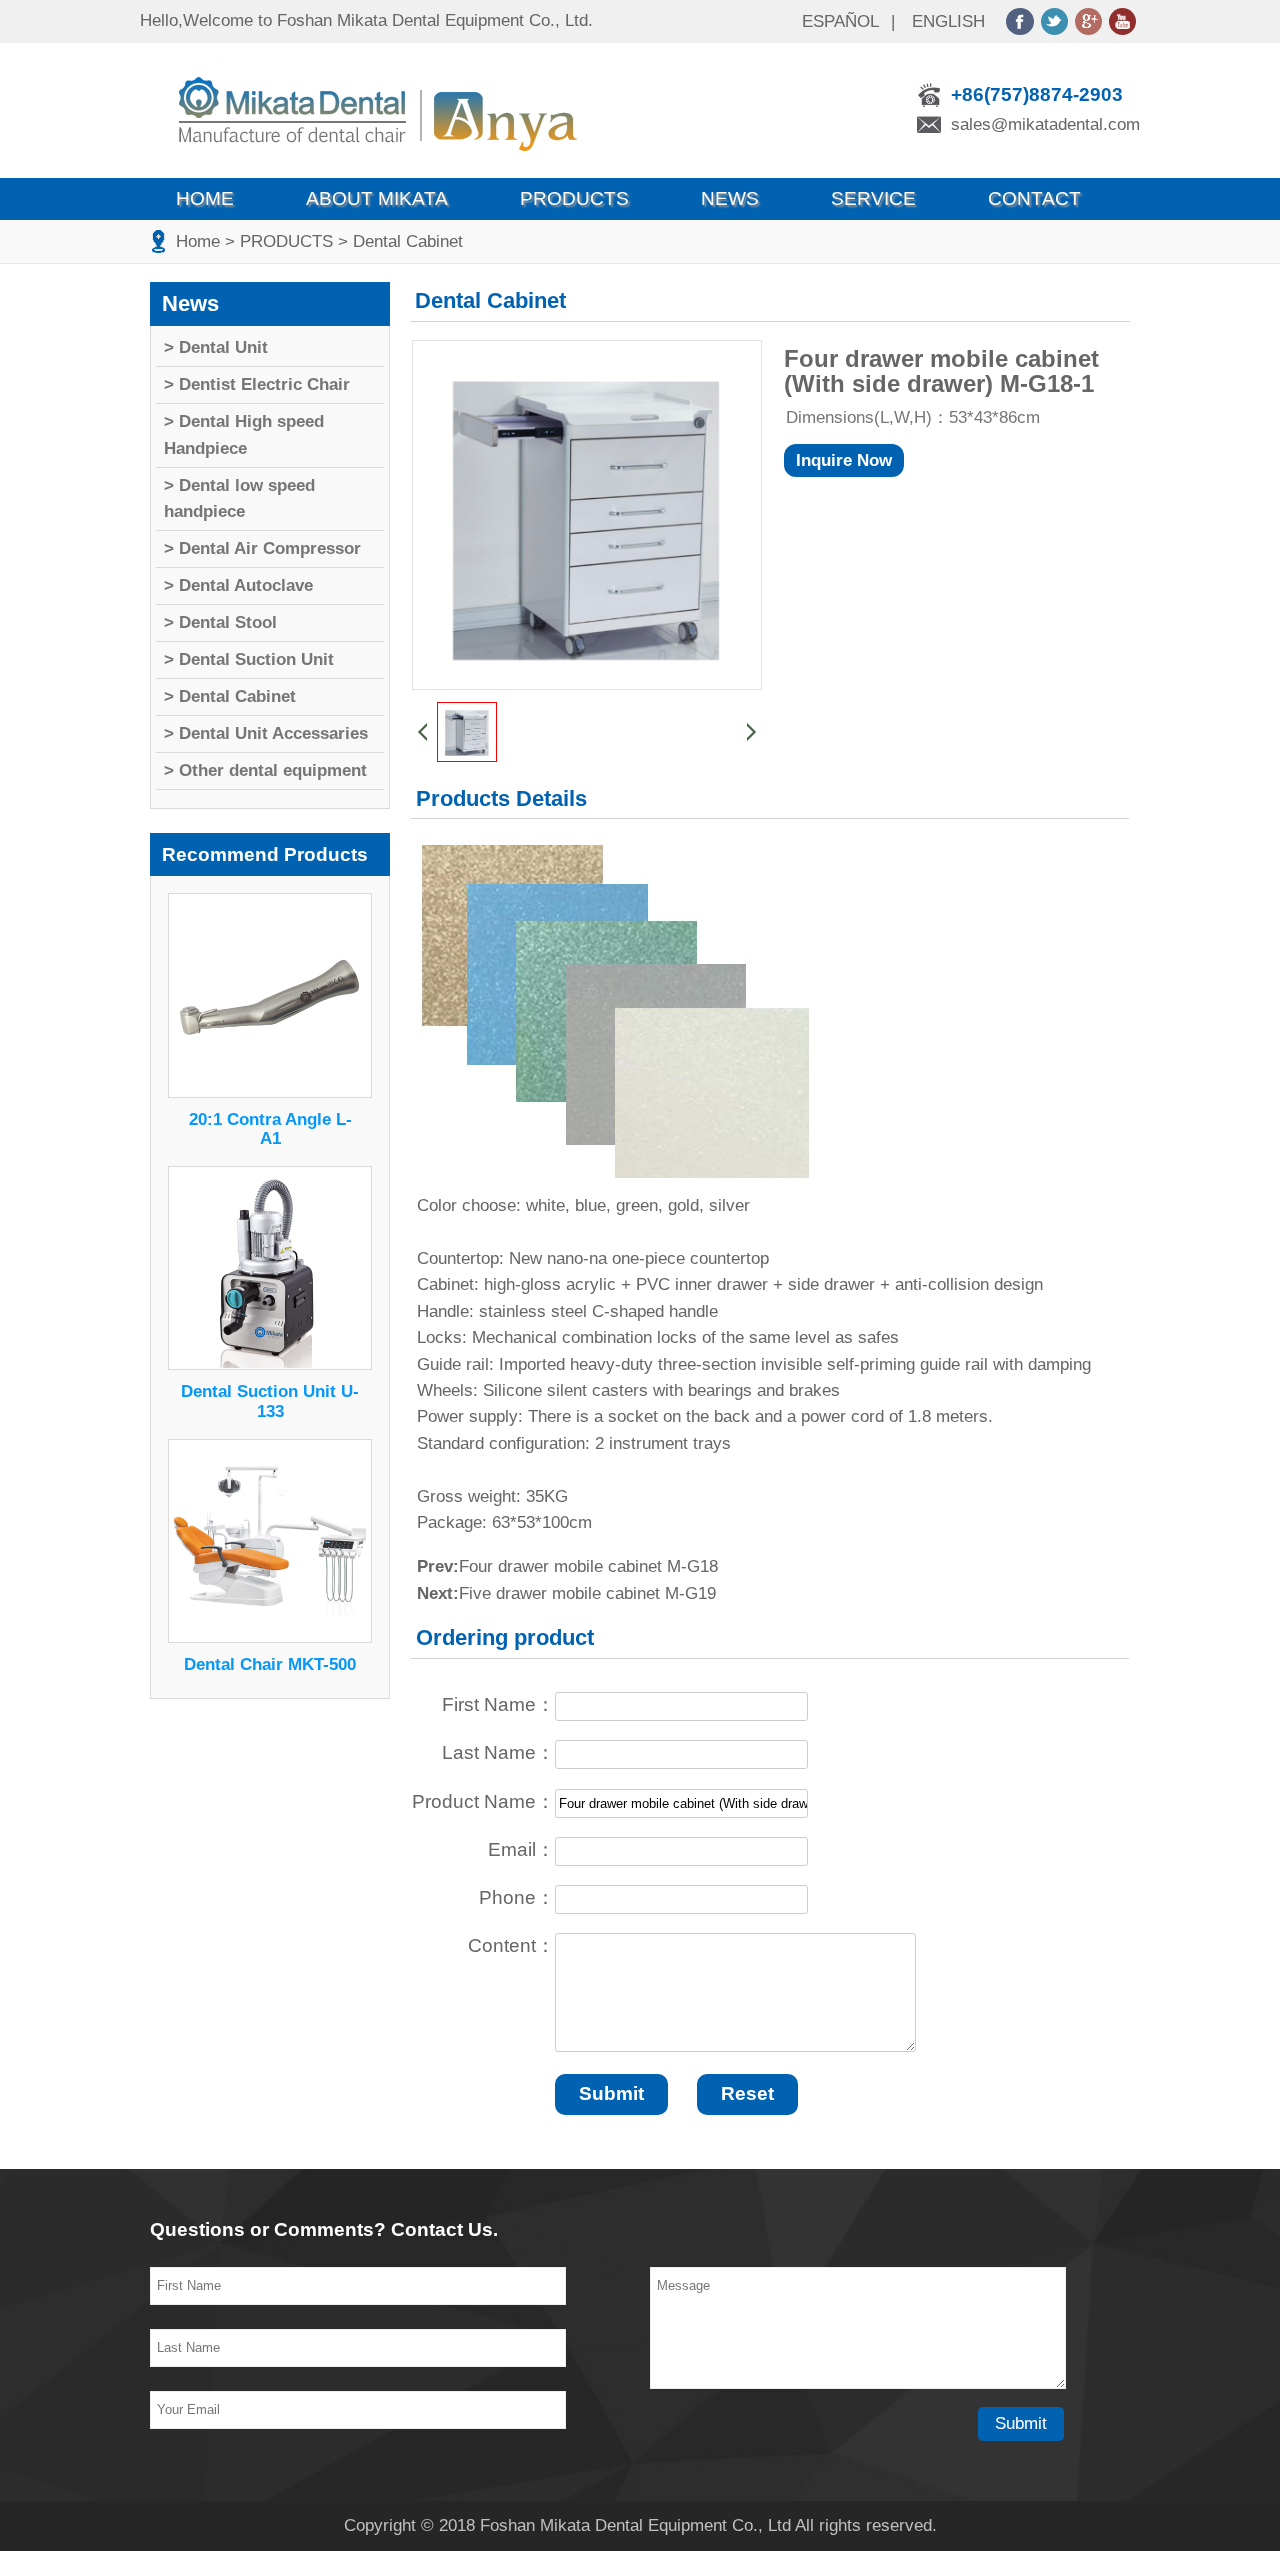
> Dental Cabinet (400, 241)
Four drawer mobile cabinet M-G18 (588, 1566)
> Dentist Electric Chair (257, 384)
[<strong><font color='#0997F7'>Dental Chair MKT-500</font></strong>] (270, 1637)
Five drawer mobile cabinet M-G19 (587, 1593)
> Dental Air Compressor (262, 548)
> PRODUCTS (279, 241)
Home (205, 198)
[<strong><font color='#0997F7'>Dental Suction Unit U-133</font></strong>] (270, 1364)
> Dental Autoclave (238, 585)
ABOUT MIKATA (377, 198)
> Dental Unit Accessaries (266, 733)
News (730, 198)
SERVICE (873, 198)
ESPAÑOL (840, 21)
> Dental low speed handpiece (239, 498)
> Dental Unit (216, 347)
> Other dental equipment (265, 770)
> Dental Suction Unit (249, 659)
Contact (1034, 198)
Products (574, 198)
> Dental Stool (220, 622)
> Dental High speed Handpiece (244, 434)
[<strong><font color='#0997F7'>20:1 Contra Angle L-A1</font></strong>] (270, 1092)
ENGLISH (948, 21)
